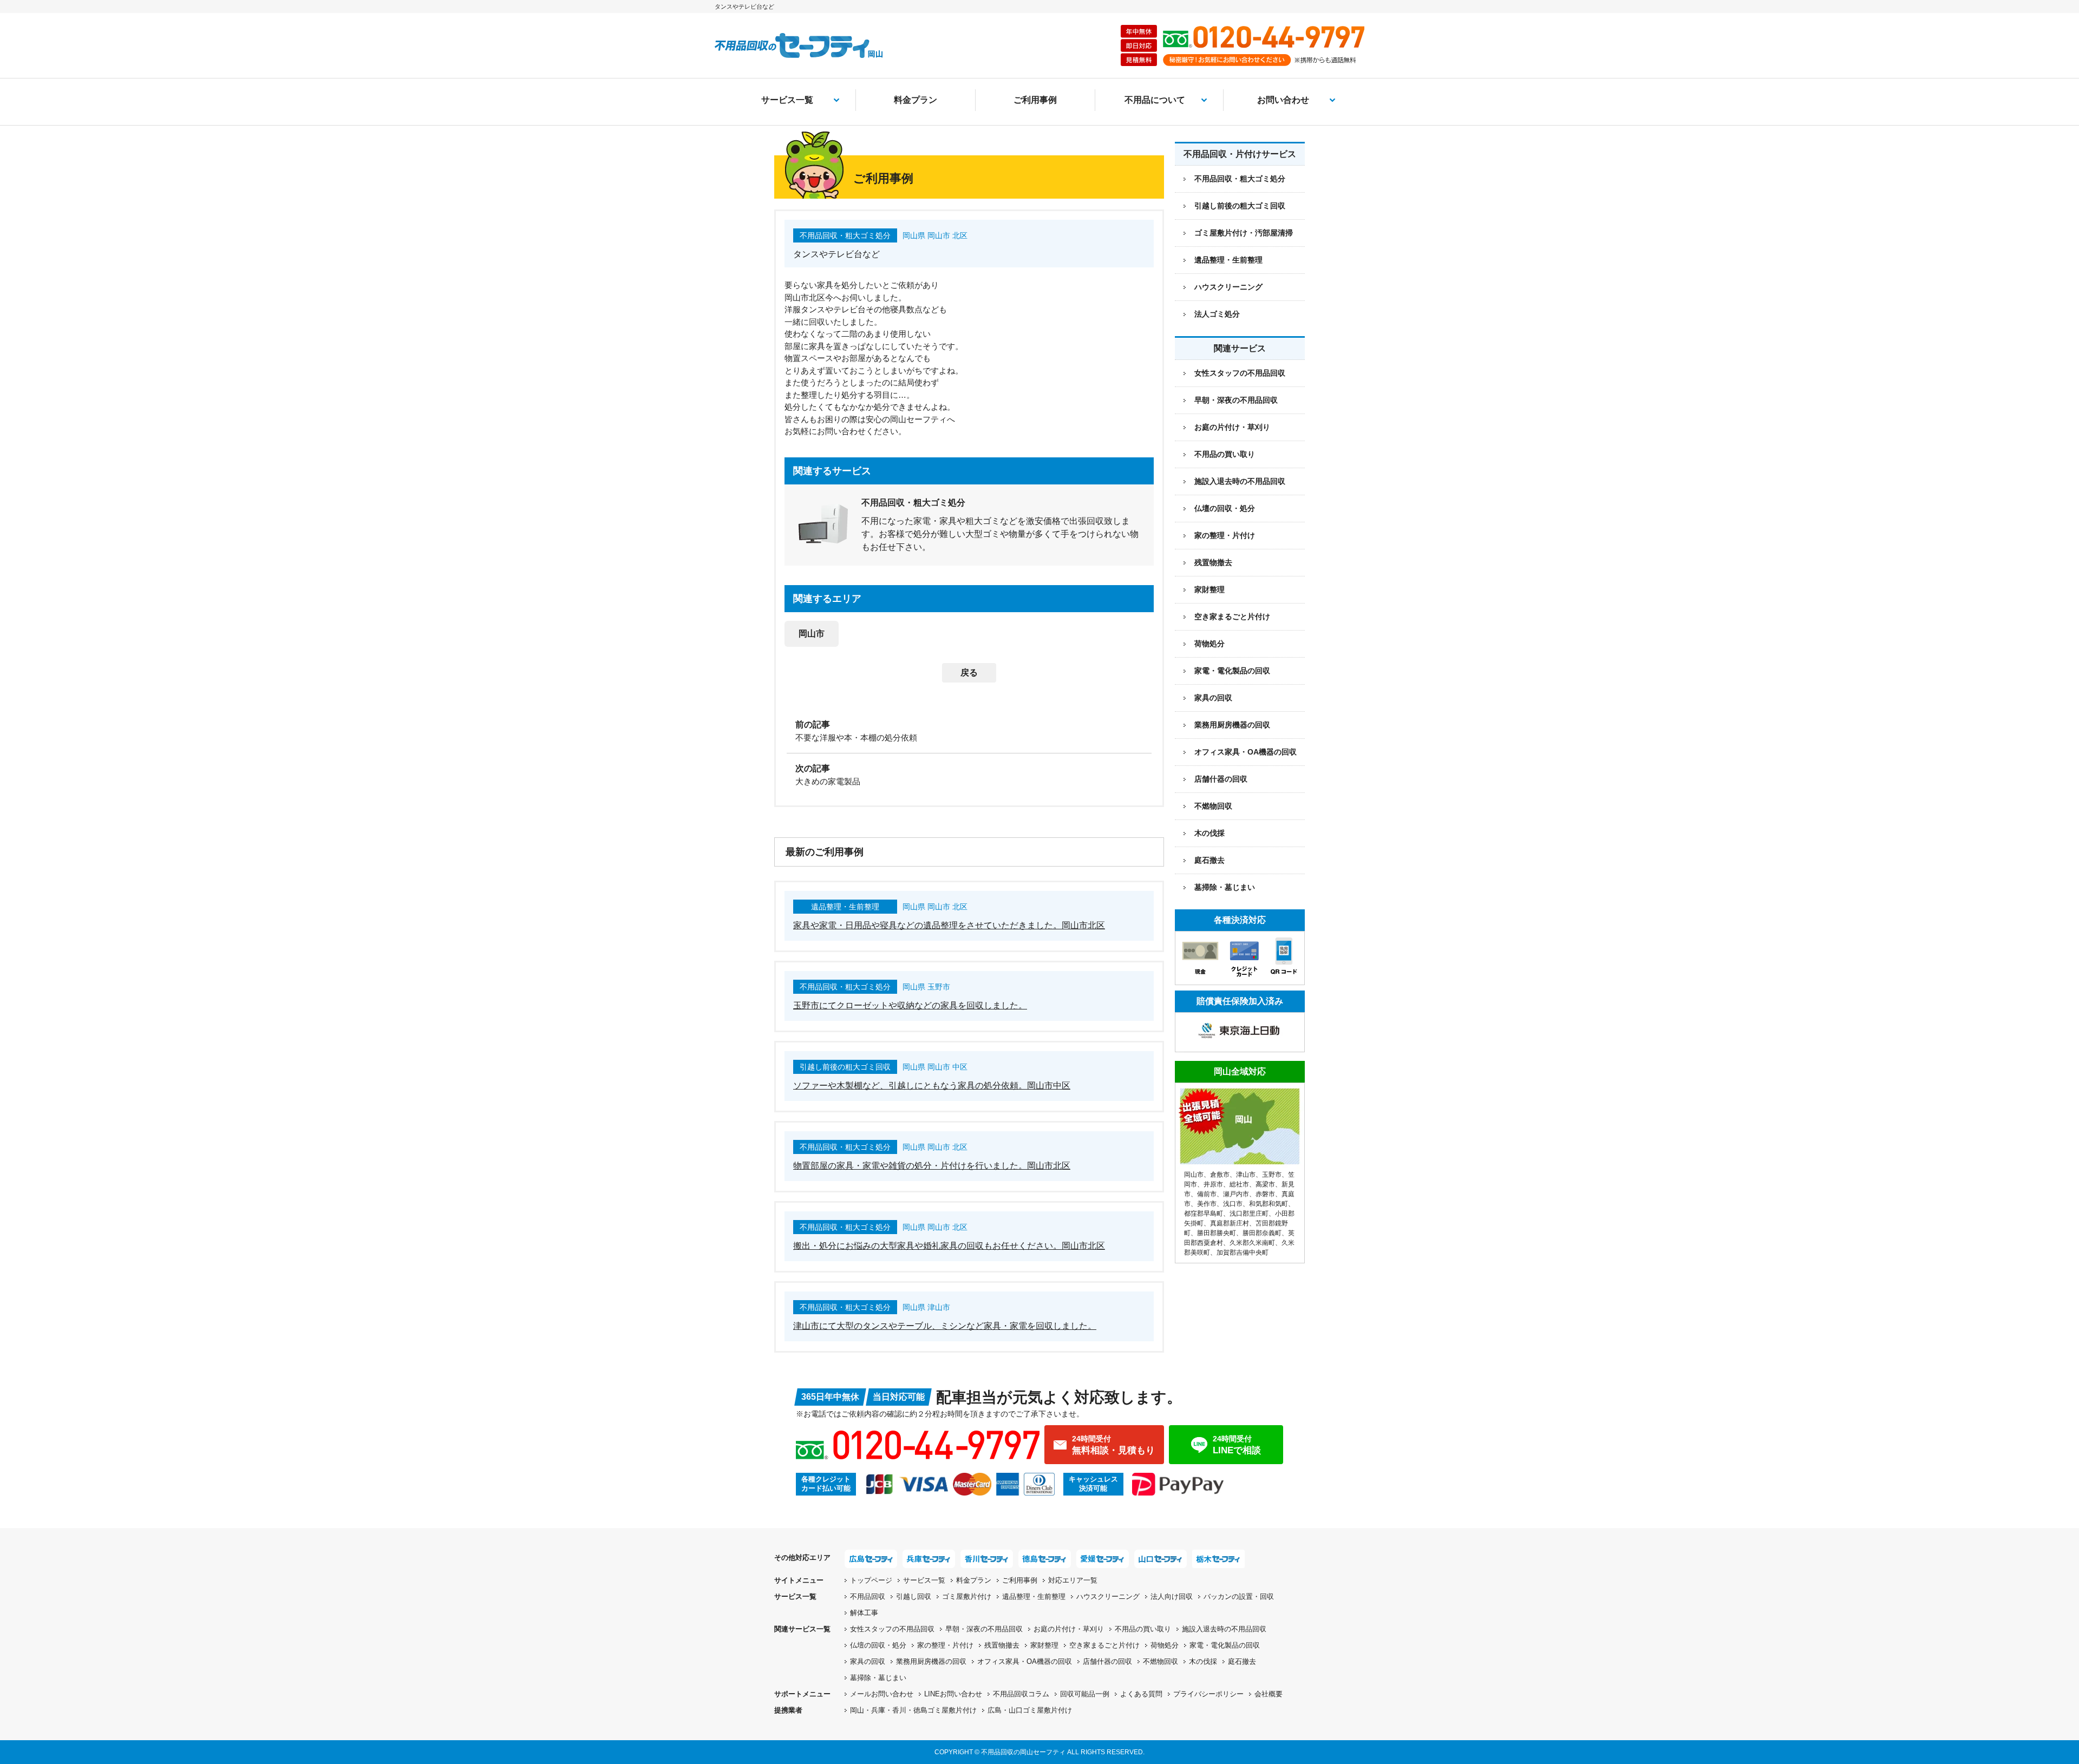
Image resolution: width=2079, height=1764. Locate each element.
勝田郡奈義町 (1262, 1233)
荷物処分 (1210, 644)
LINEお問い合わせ (953, 1694)
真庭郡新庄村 (1230, 1223)
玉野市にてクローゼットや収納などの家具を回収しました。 (910, 1005)
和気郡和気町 (1269, 1204)
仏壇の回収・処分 (1225, 508)
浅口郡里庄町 (1249, 1214)
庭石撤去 (1210, 860)
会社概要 (1269, 1694)
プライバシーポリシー (1208, 1694)
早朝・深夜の (984, 1629)
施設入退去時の (1224, 1629)
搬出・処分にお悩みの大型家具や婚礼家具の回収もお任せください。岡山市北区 (949, 1246)
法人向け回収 (1172, 1596)
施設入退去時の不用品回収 (1240, 481)
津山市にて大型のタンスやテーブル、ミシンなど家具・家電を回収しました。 (945, 1326)
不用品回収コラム (1021, 1694)
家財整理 (1210, 589)
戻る (969, 673)
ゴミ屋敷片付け (967, 1596)
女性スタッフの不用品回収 (1240, 373)
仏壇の (878, 1645)
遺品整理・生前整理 (1034, 1596)
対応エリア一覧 (1073, 1580)
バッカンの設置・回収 (1239, 1596)
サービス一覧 (787, 100)
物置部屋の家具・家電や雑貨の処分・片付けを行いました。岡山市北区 (932, 1166)
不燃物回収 (1213, 806)
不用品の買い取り (1225, 454)
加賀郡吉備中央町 (1243, 1252)
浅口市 (1233, 1204)
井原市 (1213, 1184)
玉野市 (1272, 1175)
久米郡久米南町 (1252, 1243)
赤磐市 (1265, 1194)
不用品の (1143, 1629)
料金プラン (916, 100)
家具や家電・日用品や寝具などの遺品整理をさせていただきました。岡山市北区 (949, 925)
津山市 (1246, 1175)
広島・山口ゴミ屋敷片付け (1030, 1710)
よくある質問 (1141, 1694)
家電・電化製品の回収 (1232, 671)
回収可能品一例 (1085, 1694)
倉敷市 (1220, 1175)
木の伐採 (1210, 833)
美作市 (1207, 1204)
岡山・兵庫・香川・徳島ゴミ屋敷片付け (913, 1710)
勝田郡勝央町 (1217, 1233)
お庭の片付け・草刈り (1232, 427)
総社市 (1239, 1184)
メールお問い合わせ (882, 1694)
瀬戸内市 (1236, 1194)
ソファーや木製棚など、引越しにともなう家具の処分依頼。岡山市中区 (932, 1086)
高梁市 (1265, 1184)
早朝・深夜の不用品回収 (1236, 400)
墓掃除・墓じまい (1225, 887)
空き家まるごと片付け (1232, 617)
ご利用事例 (1035, 100)
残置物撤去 (1213, 562)
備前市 (1207, 1194)
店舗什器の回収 (1221, 779)
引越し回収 (914, 1596)
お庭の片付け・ (1069, 1629)
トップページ (871, 1580)
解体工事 (864, 1613)
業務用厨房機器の (1232, 725)
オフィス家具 (1246, 752)
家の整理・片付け (1225, 535)
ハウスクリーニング (1108, 1596)
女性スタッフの (892, 1629)
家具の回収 (1213, 698)
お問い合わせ (1283, 100)
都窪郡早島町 (1204, 1214)
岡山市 (812, 634)
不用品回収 (868, 1596)
